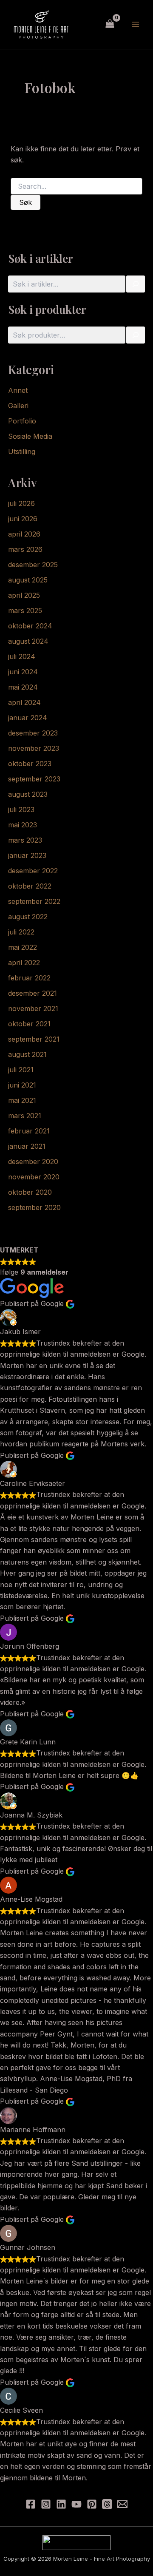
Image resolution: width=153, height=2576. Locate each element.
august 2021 (27, 1054)
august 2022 (28, 917)
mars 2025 (25, 611)
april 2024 (24, 702)
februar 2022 (29, 978)
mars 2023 (25, 840)
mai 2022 (23, 947)
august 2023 (28, 794)
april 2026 (24, 534)
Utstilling (22, 452)
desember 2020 (33, 1162)
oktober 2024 (30, 626)
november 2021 (33, 1008)
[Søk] (136, 284)
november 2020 (34, 1177)
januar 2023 (27, 855)
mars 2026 (25, 549)
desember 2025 (33, 565)
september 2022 (34, 901)
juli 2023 (21, 809)
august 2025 (28, 580)
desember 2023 (33, 733)
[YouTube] (76, 2504)
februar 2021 (29, 1131)
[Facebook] (31, 2504)
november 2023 (34, 748)
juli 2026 (21, 503)
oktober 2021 (29, 1024)
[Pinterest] (92, 2504)
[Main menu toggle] (136, 24)
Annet (18, 390)
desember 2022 (33, 871)
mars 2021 (25, 1116)
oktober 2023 (30, 764)
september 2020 (34, 1207)
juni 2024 (23, 672)
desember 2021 (33, 993)
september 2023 (34, 779)
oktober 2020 (30, 1192)
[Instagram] (46, 2504)
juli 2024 (22, 656)
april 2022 (24, 963)
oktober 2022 (30, 886)
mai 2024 (23, 687)
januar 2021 (27, 1146)
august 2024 (28, 641)
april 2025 (24, 595)
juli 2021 (21, 1070)
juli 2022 (21, 932)
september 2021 (34, 1039)
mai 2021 (22, 1100)
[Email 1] (122, 2504)
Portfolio (22, 421)
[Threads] (107, 2504)
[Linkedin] (61, 2504)
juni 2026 (23, 519)
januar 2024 (28, 718)
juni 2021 (22, 1085)
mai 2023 (23, 825)
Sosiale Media (30, 436)
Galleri (18, 406)
